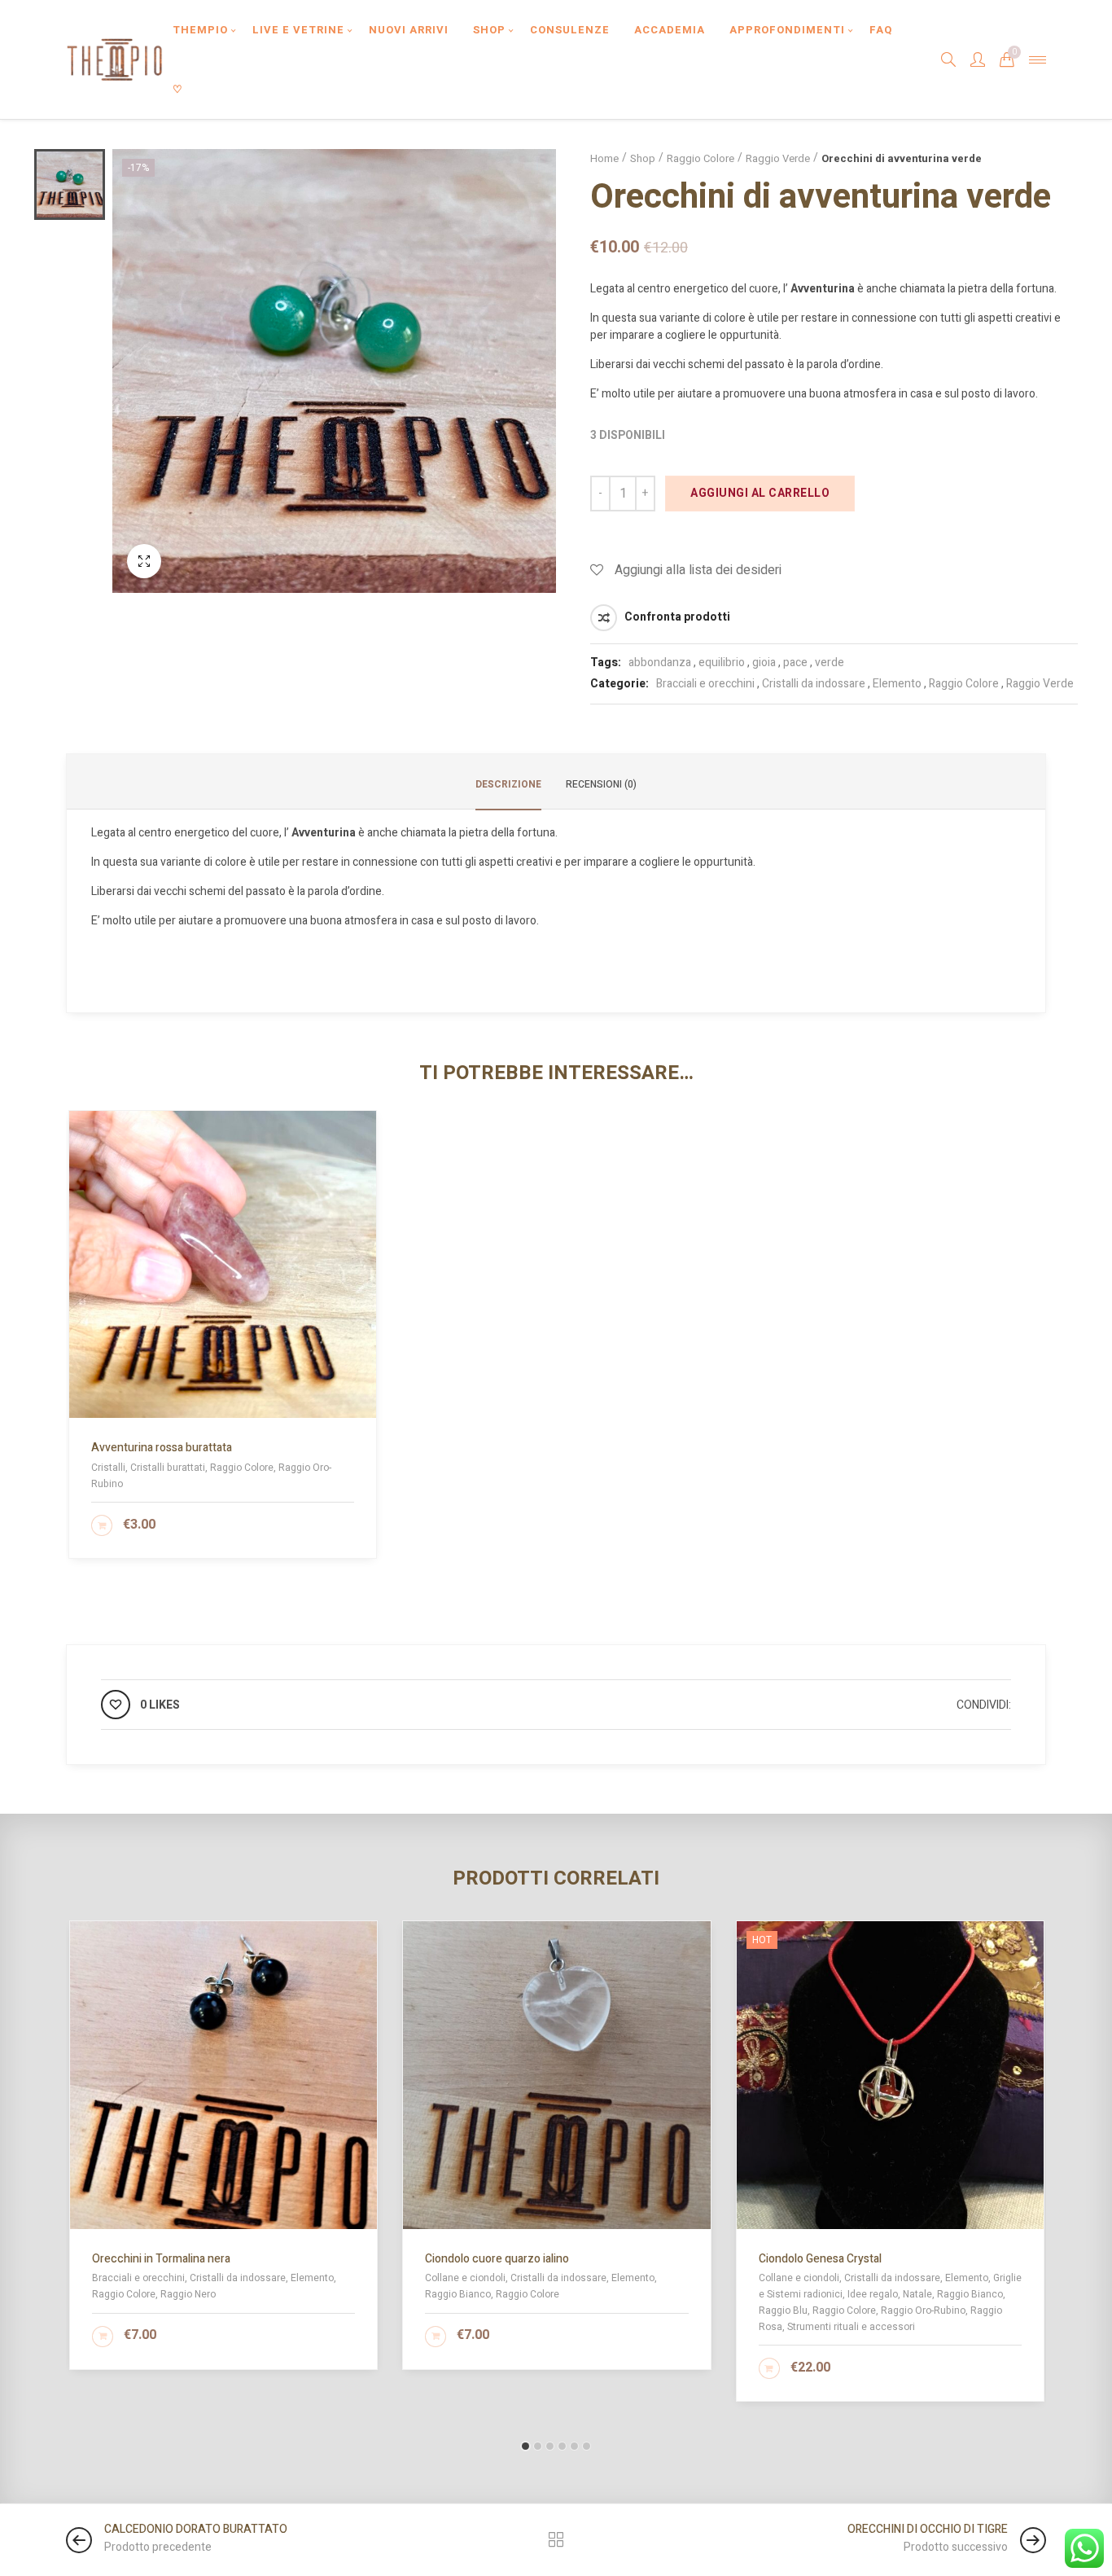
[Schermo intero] (144, 561)
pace (795, 663)
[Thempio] (114, 59)
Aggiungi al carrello (760, 493)
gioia (764, 663)
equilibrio (722, 663)
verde (830, 663)
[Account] (978, 59)
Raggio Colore (700, 158)
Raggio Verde (778, 158)
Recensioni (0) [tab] (601, 784)
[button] (525, 2446)
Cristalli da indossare (814, 684)
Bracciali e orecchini (705, 684)
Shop (643, 158)
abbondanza (660, 663)
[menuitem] (200, 30)
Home (604, 158)
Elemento (897, 684)
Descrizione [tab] (508, 784)
